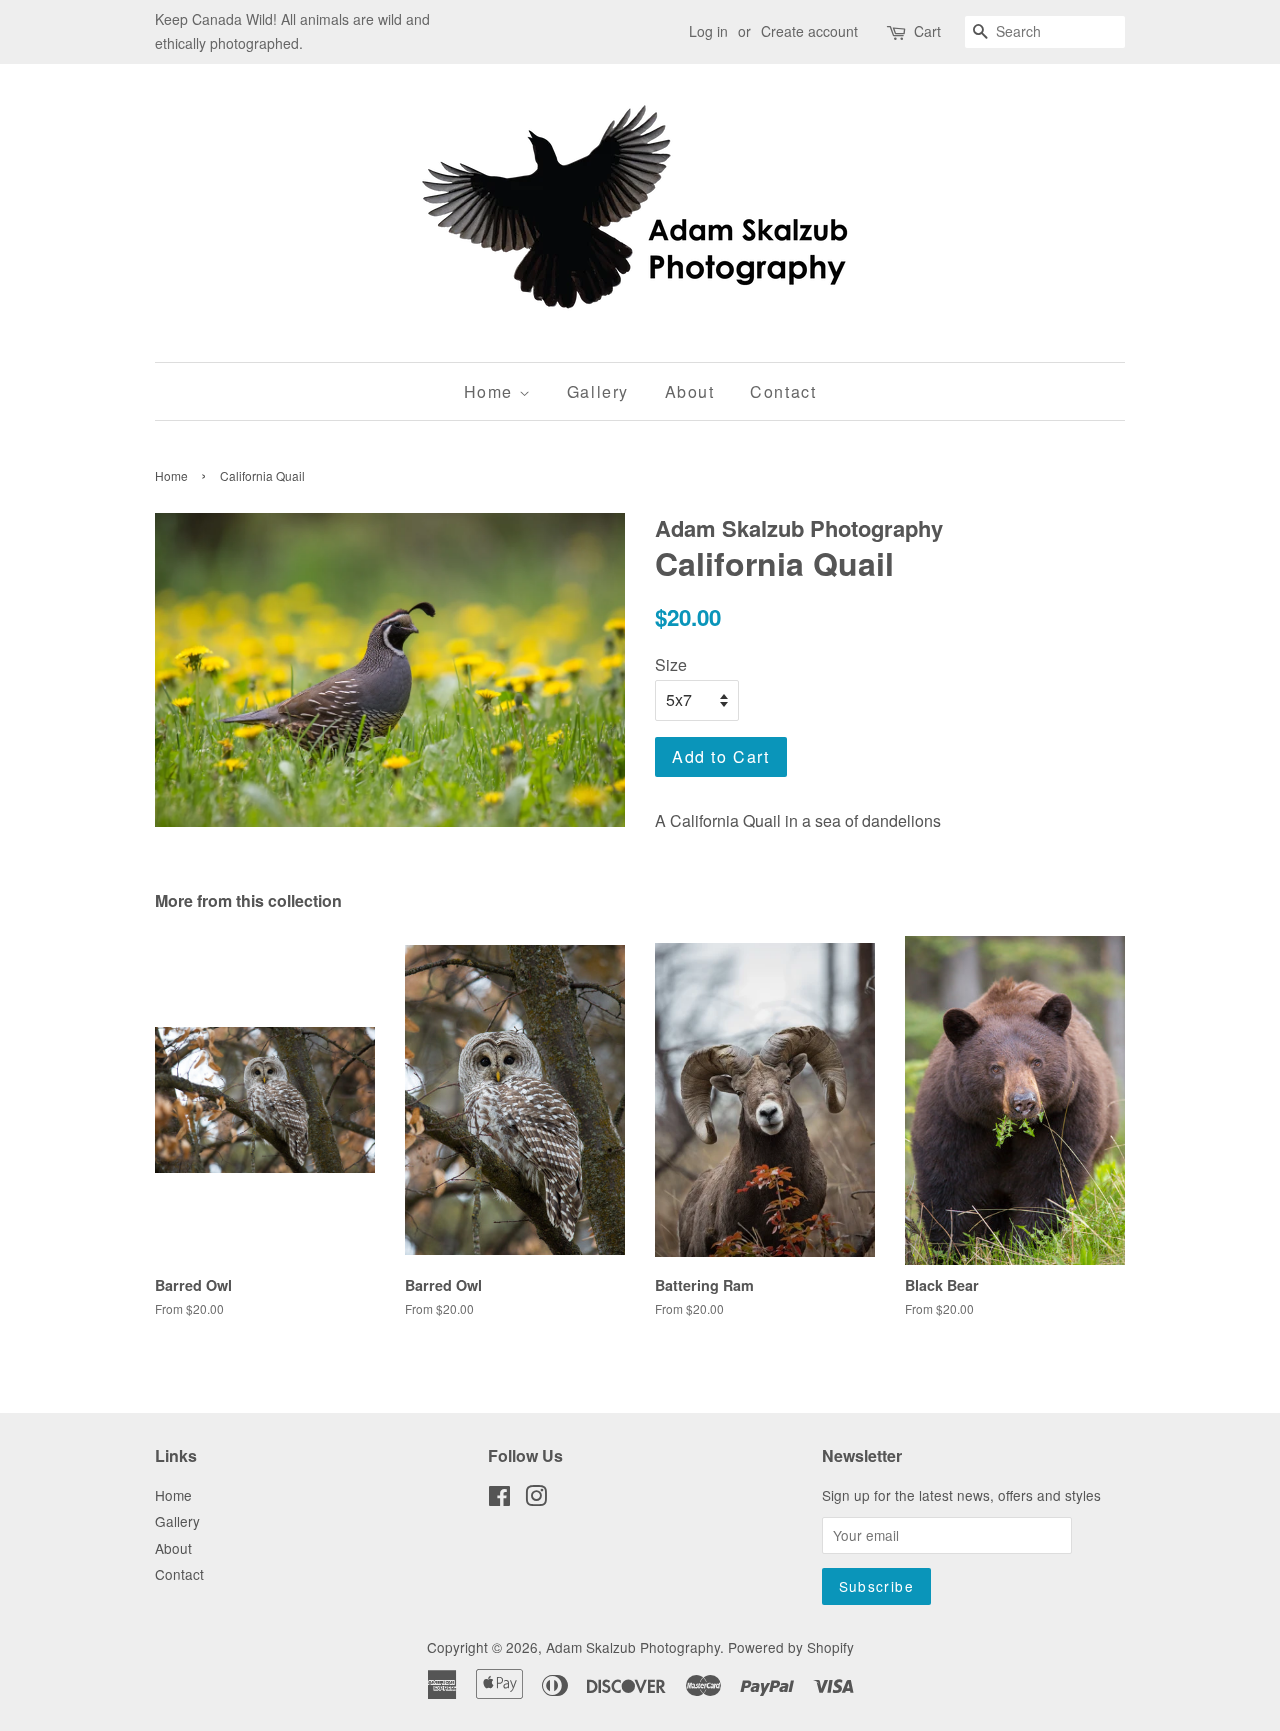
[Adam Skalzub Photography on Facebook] (499, 1499)
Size (671, 664)
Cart (927, 31)
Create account (809, 31)
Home (491, 391)
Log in (708, 31)
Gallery (598, 391)
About (690, 391)
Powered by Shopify (791, 1647)
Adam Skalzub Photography (633, 1647)
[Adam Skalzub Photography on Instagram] (536, 1499)
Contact (783, 391)
